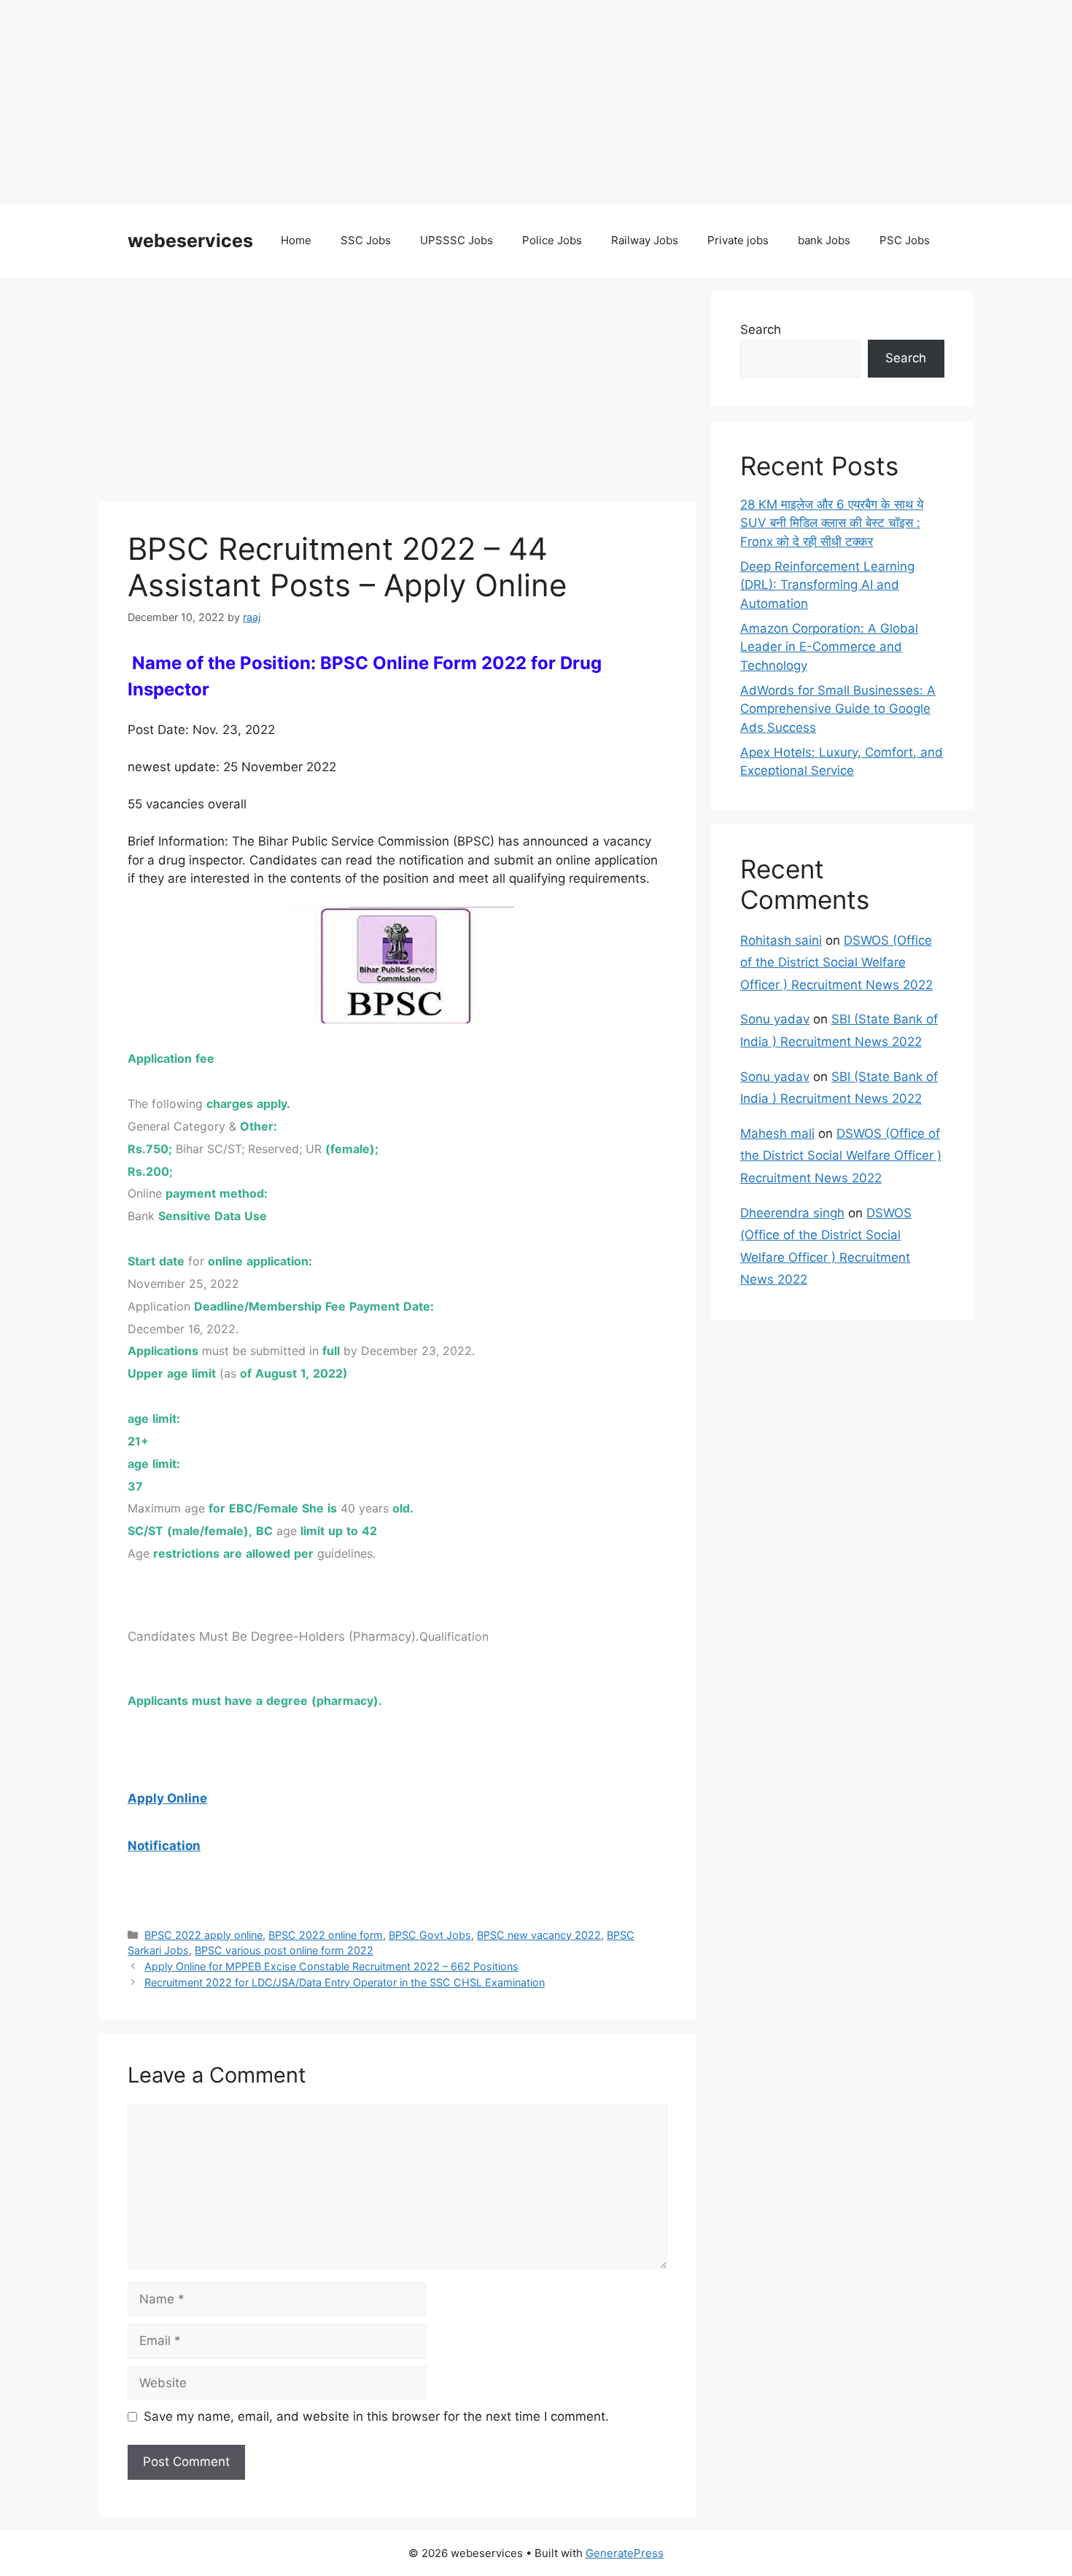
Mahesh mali (777, 1133)
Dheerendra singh (792, 1213)
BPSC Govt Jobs (430, 1935)
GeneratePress (625, 2553)
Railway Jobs (645, 240)
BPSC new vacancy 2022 (539, 1935)
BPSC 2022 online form (326, 1935)
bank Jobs (824, 240)
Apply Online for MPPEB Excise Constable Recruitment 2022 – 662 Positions (331, 1966)
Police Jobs (552, 240)
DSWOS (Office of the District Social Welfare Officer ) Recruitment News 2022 (836, 963)
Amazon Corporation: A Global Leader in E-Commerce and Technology (829, 647)
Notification (164, 1846)
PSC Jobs (905, 240)
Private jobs (738, 240)
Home (296, 240)
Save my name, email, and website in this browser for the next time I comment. (376, 2416)
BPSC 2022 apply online (203, 1935)
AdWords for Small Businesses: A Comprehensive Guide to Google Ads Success (838, 709)
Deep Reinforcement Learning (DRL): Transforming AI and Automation (827, 585)
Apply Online (167, 1798)
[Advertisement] (438, 102)
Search (761, 329)
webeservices (190, 241)
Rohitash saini (781, 940)
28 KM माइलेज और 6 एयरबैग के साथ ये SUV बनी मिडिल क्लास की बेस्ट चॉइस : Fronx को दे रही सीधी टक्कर (832, 523)
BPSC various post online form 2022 (284, 1950)
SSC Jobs (366, 240)
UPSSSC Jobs (457, 240)
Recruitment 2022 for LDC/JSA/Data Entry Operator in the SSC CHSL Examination (345, 1982)
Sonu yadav (775, 1019)
